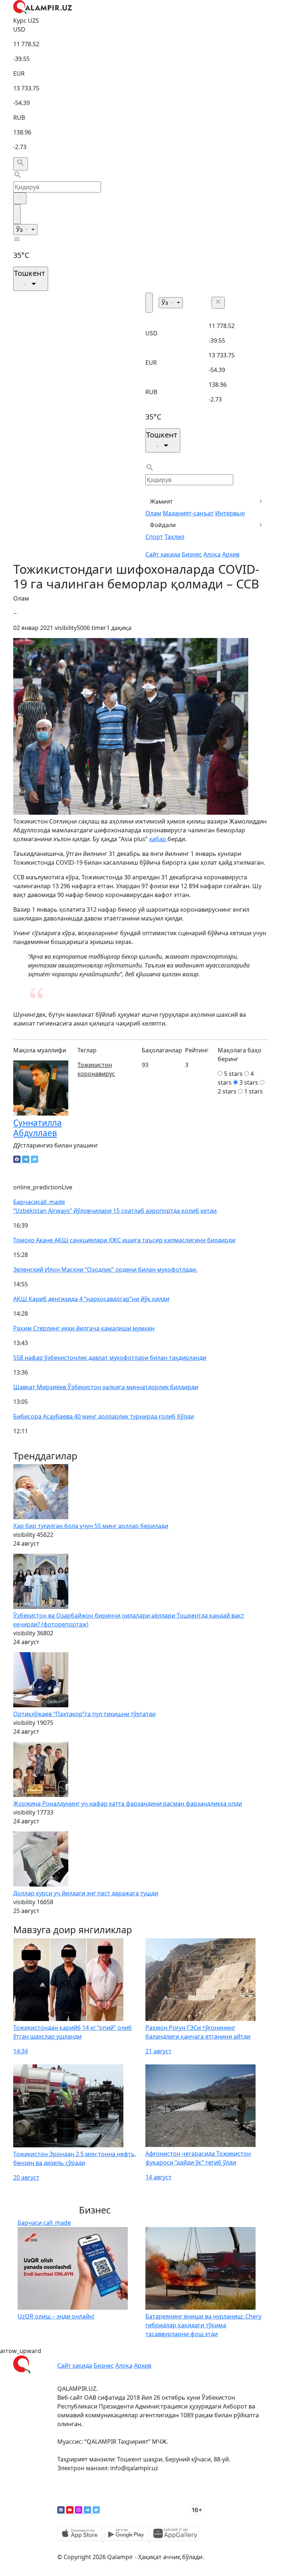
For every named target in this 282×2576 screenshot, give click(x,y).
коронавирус (96, 1074)
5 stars (233, 1074)
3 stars (249, 1082)
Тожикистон (95, 1065)
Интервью (230, 513)
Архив (231, 554)
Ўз (20, 230)
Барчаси (39, 1202)
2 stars (227, 1091)
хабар (158, 839)
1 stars (254, 1091)
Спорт (154, 537)
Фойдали (163, 525)
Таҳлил (174, 537)
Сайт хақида (163, 554)
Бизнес (192, 554)
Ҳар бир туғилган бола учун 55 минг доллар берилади (91, 1526)
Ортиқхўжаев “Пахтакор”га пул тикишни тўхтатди (84, 1714)
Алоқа (212, 554)
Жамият (161, 501)
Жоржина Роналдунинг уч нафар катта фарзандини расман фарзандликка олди (128, 1804)
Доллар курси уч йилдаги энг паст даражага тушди (86, 1893)
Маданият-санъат (188, 513)
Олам (153, 513)
